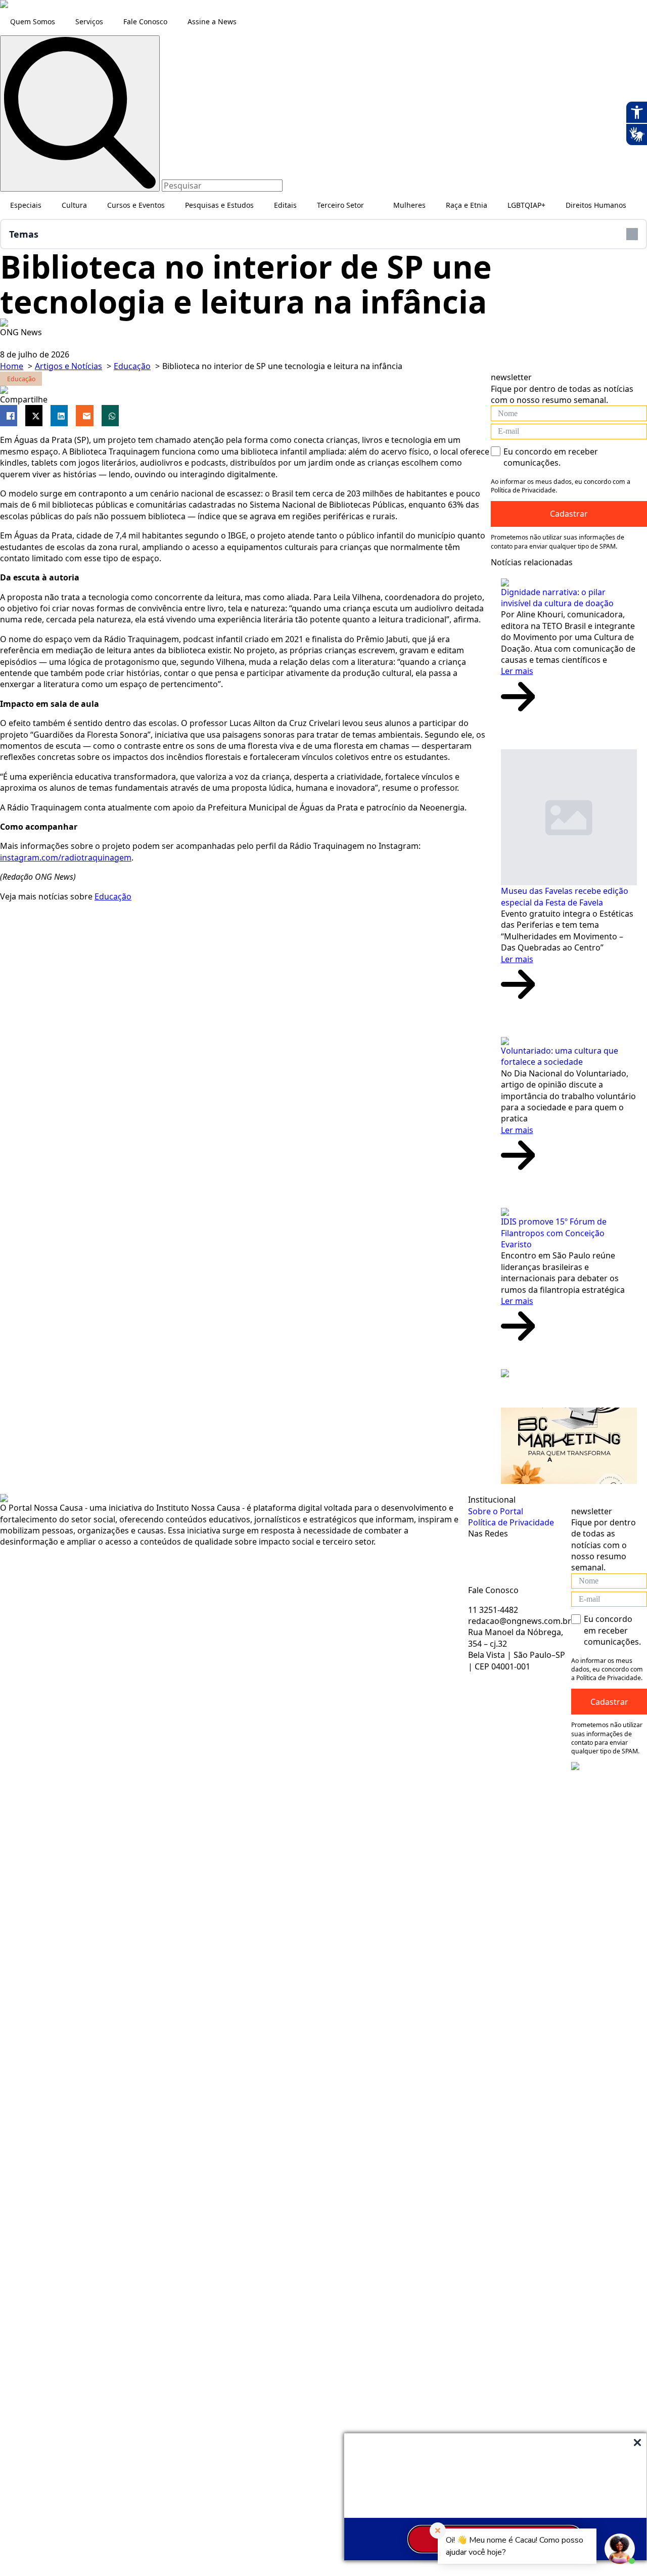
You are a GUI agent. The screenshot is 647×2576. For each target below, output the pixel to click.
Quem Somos (33, 21)
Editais (285, 205)
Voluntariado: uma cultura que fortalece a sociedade (560, 1056)
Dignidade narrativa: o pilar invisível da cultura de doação (557, 598)
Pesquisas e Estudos (219, 205)
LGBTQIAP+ (526, 205)
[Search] (80, 114)
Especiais (26, 205)
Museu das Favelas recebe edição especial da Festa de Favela (565, 896)
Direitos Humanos (596, 205)
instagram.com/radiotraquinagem (66, 857)
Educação (113, 896)
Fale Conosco (145, 21)
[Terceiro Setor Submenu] (374, 205)
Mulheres (409, 205)
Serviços (89, 21)
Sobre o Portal (496, 1511)
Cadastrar (609, 1702)
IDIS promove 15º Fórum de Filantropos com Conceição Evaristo (554, 1233)
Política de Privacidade (511, 1522)
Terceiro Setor (340, 205)
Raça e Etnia (467, 205)
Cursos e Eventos (136, 205)
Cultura (74, 205)
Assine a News (212, 21)
